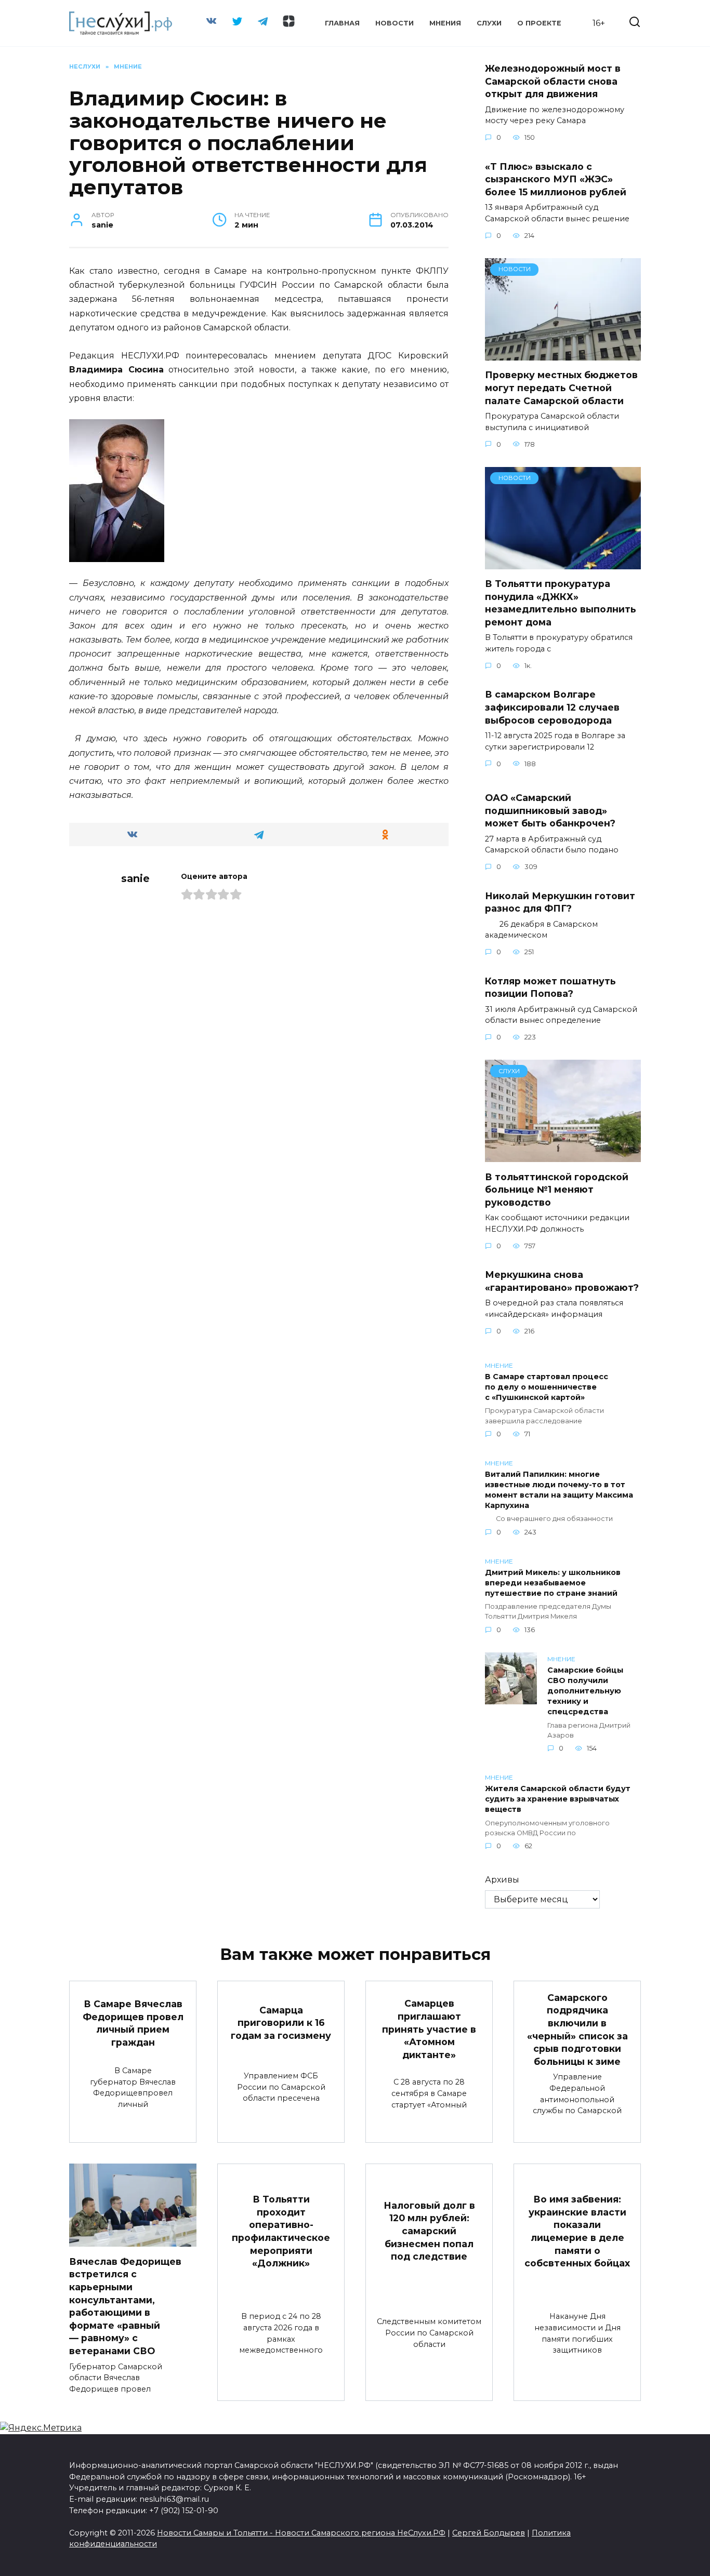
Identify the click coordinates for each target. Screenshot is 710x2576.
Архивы (502, 1880)
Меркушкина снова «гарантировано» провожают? (562, 1281)
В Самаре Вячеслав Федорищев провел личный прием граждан (133, 2023)
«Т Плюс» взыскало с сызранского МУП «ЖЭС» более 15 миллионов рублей (556, 179)
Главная (342, 23)
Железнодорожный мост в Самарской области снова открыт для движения (553, 81)
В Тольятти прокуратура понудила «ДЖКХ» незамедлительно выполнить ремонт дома (561, 603)
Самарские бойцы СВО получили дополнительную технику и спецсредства (585, 1691)
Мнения (445, 23)
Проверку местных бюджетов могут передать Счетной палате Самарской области (561, 388)
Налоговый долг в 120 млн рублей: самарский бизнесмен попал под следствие (429, 2231)
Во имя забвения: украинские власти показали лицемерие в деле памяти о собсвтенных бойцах (577, 2231)
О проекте (539, 23)
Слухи (489, 23)
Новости (395, 23)
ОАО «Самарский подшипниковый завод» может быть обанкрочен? (550, 810)
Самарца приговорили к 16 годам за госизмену (281, 2022)
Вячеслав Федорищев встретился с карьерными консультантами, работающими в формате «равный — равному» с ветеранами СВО (125, 2306)
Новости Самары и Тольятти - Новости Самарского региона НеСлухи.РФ (301, 2533)
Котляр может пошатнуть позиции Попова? (550, 987)
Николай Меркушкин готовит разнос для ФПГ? (560, 902)
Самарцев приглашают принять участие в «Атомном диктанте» (429, 2029)
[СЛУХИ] (563, 1156)
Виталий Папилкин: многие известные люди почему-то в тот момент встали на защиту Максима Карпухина (559, 1490)
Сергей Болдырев (489, 2533)
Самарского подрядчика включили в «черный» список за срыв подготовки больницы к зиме (577, 2030)
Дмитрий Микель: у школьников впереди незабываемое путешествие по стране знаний (553, 1583)
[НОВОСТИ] (563, 354)
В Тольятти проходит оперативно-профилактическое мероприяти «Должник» (281, 2231)
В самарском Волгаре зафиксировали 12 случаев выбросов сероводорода (552, 707)
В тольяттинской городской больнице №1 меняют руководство (557, 1189)
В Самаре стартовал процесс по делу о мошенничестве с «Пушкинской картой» (547, 1387)
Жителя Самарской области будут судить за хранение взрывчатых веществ (558, 1799)
